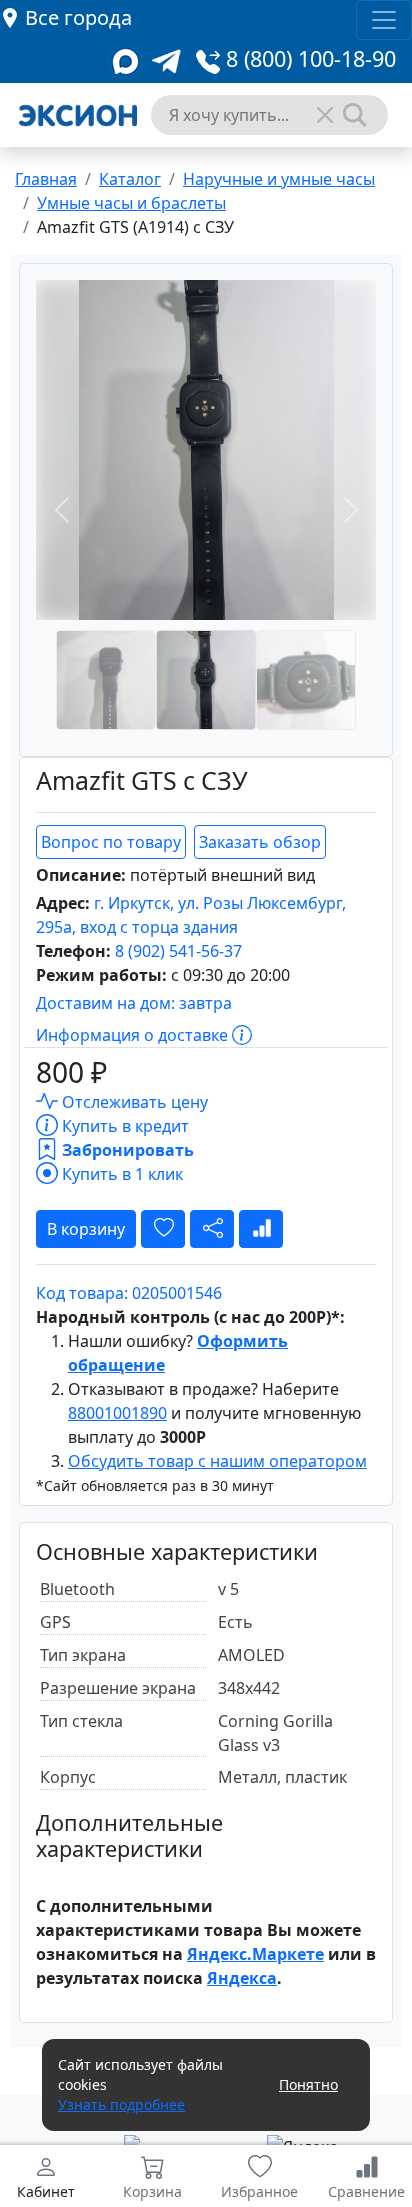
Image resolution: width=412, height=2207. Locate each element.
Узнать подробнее (121, 2104)
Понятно (308, 2084)
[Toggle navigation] (384, 20)
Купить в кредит (123, 1126)
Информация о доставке (134, 1035)
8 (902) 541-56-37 (178, 951)
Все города (78, 17)
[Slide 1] (106, 680)
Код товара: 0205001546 (129, 1293)
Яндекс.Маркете (255, 1954)
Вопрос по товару (111, 842)
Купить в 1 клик (120, 1174)
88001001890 (117, 1413)
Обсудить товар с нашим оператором (217, 1461)
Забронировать (126, 1150)
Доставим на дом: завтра (134, 1003)
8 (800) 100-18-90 (308, 58)
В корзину (86, 1229)
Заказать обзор (260, 842)
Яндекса (242, 1978)
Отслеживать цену (133, 1102)
